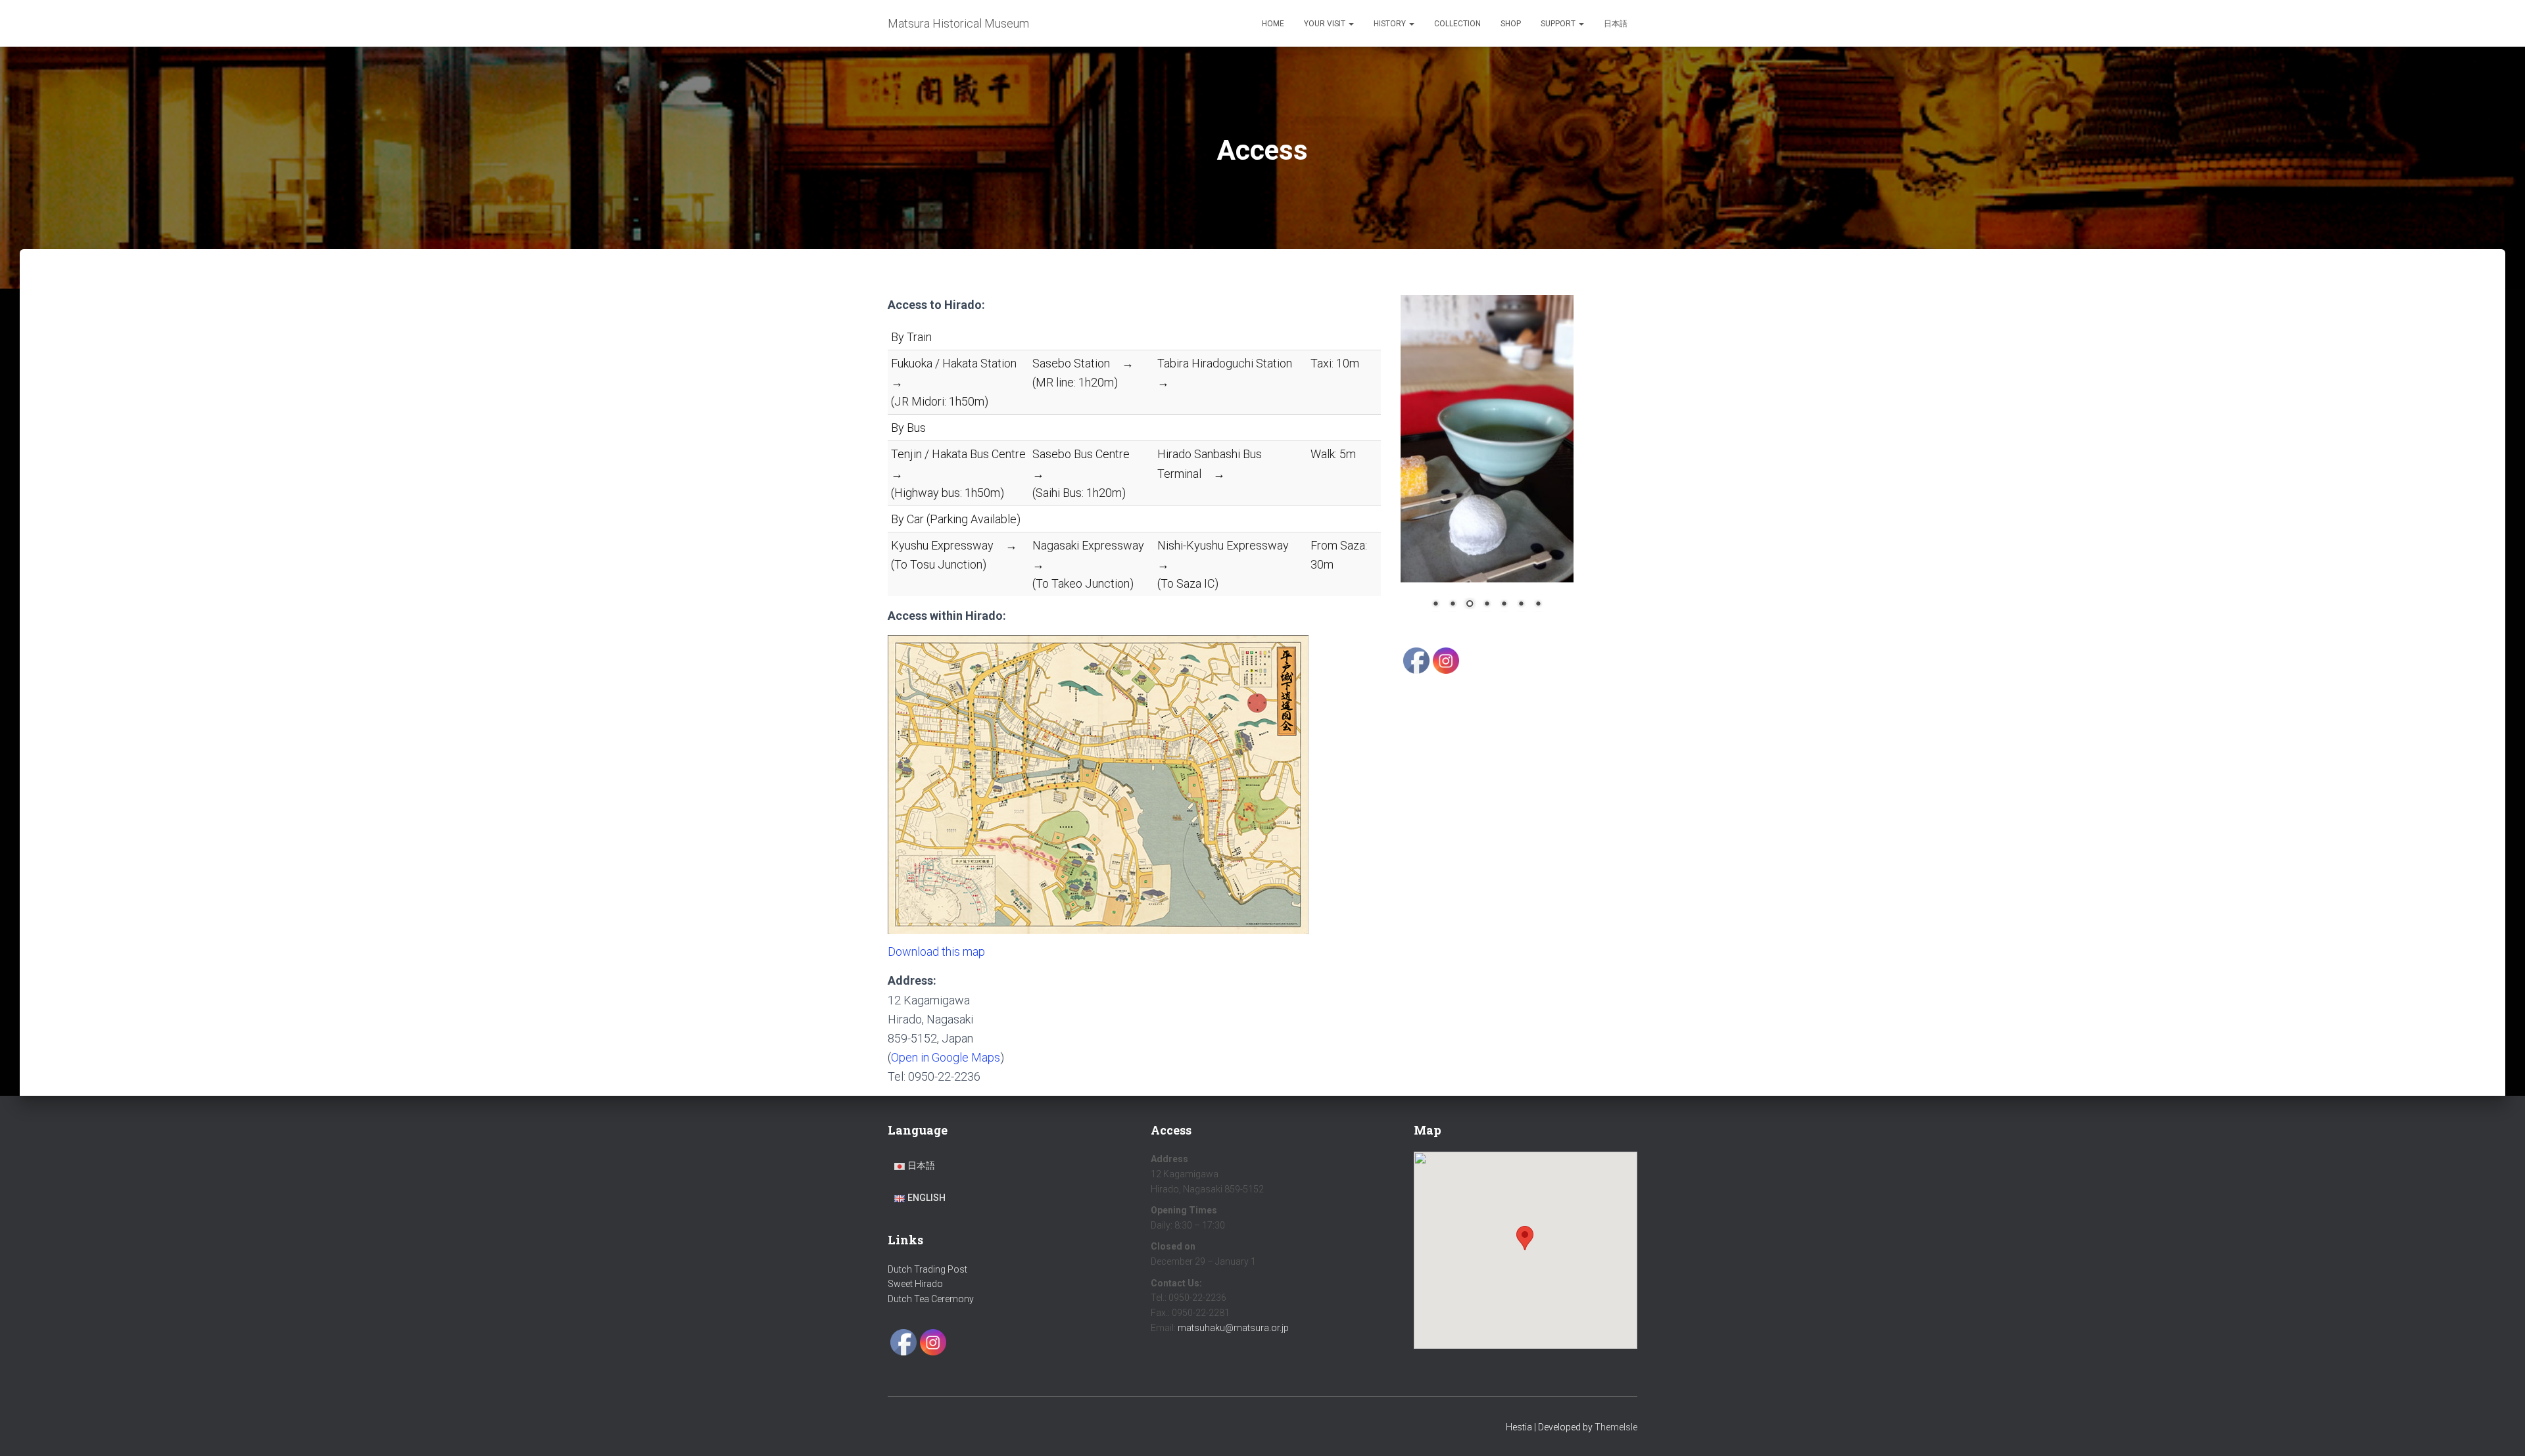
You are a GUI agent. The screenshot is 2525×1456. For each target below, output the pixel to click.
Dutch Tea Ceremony (931, 1299)
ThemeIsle (1616, 1427)
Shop (1511, 24)
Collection (1457, 24)
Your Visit (1326, 24)
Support (1559, 24)
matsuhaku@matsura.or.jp (1233, 1328)
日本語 (1616, 24)
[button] (1351, 24)
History (1391, 24)
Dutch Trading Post (927, 1269)
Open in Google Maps (946, 1057)
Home (1273, 24)
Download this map (936, 951)
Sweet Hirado (915, 1284)
